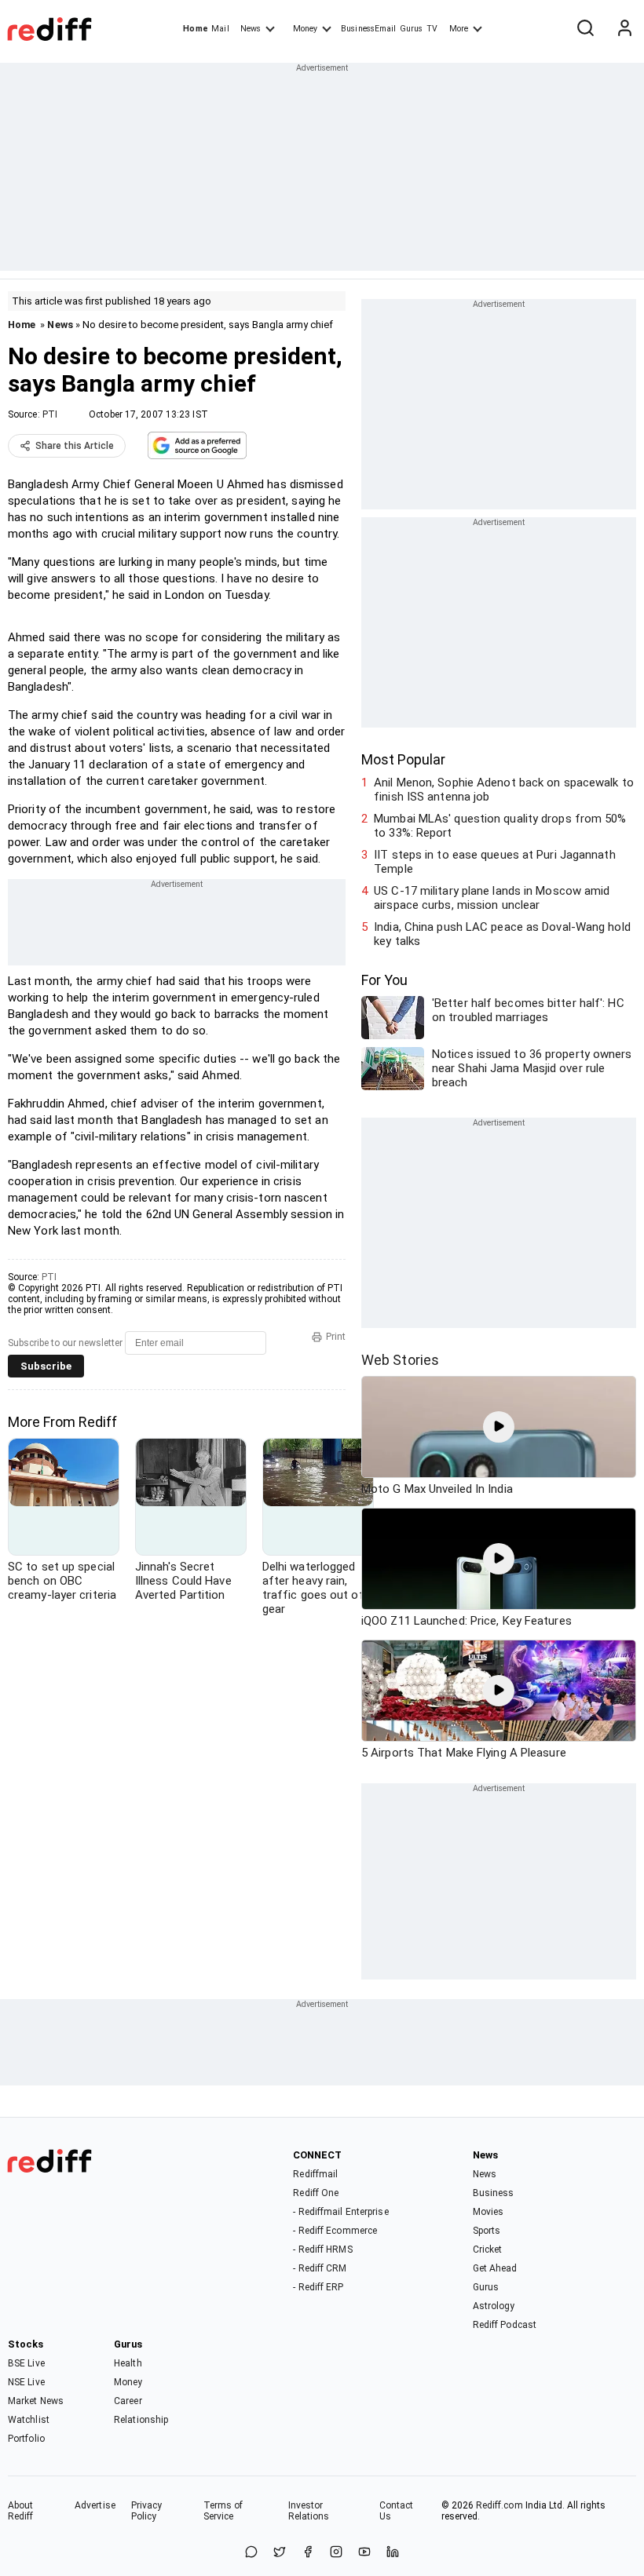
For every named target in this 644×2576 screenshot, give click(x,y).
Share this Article (75, 446)
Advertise (95, 2505)
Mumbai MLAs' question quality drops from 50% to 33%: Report (500, 826)
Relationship (141, 2420)
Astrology (494, 2306)
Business (494, 2193)
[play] (499, 1427)
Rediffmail (315, 2174)
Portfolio (26, 2439)
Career (128, 2401)
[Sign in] (624, 29)
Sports (487, 2231)
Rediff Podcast (505, 2325)
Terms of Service (223, 2511)
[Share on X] (280, 2553)
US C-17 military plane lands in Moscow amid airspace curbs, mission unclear (492, 898)
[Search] (585, 29)
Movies (488, 2212)
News (251, 29)
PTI (50, 414)
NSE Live (26, 2382)
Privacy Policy (147, 2511)
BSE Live (26, 2363)
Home (195, 29)
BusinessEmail (368, 29)
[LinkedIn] (393, 2553)
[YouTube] (364, 2553)
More (459, 29)
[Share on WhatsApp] (251, 2553)
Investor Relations (309, 2511)
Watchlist (29, 2420)
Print (336, 1337)
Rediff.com (499, 2505)
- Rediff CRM (320, 2268)
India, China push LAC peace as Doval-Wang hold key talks (502, 934)
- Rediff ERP (318, 2287)
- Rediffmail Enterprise (340, 2212)
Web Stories (400, 1360)
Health (128, 2363)
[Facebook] (308, 2553)
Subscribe (46, 1366)
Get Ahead (495, 2268)
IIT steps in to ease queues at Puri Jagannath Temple (495, 862)
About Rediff (21, 2511)
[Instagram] (336, 2553)
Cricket (488, 2249)
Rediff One (316, 2193)
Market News (36, 2401)
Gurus (412, 29)
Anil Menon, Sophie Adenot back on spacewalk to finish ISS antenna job (504, 790)
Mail (220, 29)
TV (432, 29)
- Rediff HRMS (322, 2249)
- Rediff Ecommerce (335, 2231)
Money (305, 29)
